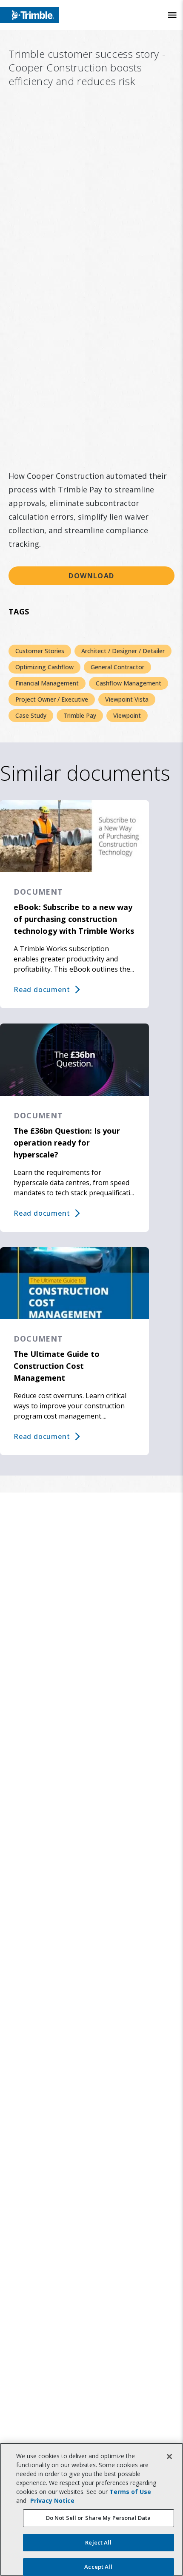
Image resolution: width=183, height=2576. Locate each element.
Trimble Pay (80, 489)
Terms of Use (130, 2492)
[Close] (169, 2457)
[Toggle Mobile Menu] (172, 15)
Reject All (98, 2542)
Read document (42, 989)
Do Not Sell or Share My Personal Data (99, 2518)
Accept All (98, 2567)
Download (91, 576)
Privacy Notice (52, 2501)
